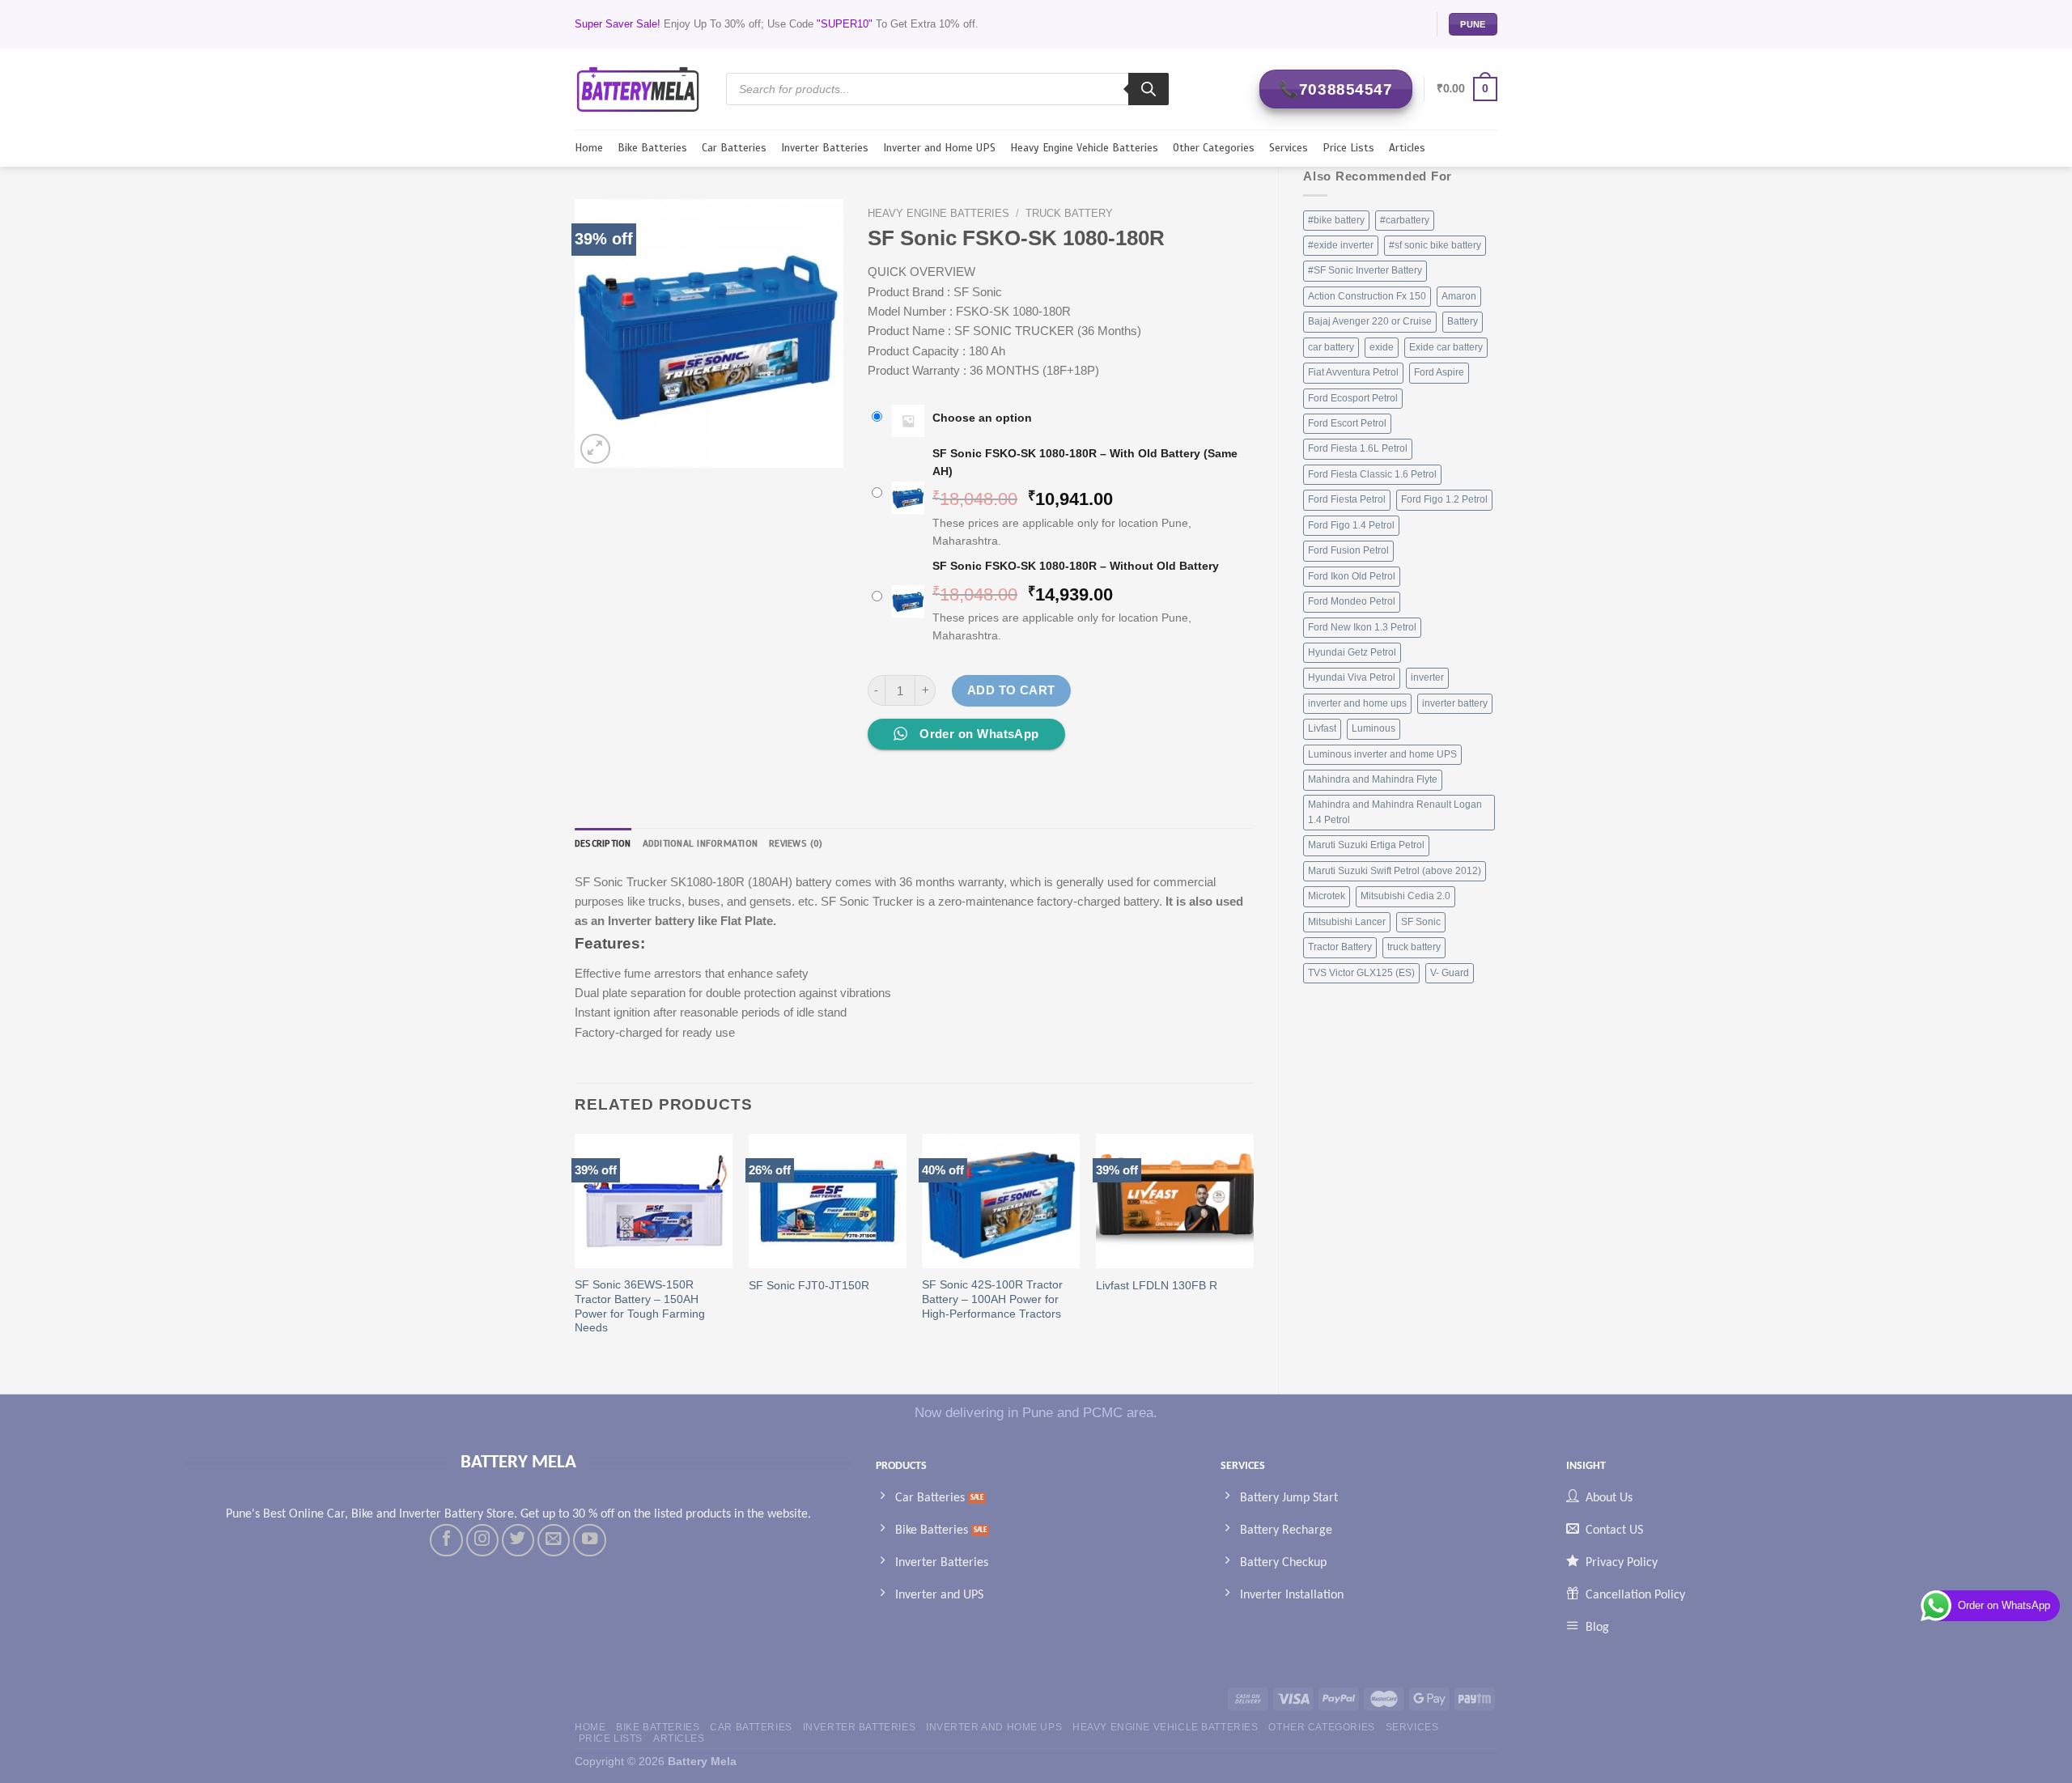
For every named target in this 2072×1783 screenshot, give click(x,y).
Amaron (1459, 296)
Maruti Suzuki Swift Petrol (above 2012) (1395, 871)
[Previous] (575, 1250)
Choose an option (982, 418)
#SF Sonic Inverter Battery (1365, 270)
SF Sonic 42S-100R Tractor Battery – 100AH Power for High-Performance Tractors (992, 1299)
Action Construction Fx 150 (1367, 296)
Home (589, 148)
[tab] (603, 844)
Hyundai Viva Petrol (1352, 677)
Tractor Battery (1340, 947)
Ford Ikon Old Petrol (1352, 576)
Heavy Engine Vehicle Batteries (1084, 148)
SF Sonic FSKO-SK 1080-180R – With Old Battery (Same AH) (1085, 463)
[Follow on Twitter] (518, 1540)
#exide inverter (1341, 245)
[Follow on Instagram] (482, 1540)
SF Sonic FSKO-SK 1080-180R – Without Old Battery (1076, 566)
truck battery (1414, 947)
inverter (1427, 677)
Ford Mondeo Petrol (1352, 601)
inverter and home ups (1357, 703)
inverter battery (1455, 703)
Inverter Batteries (825, 148)
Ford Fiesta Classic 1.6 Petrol (1372, 474)
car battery (1331, 347)
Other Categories (1214, 148)
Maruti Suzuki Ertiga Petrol (1366, 845)
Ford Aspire (1439, 372)
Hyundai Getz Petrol (1352, 652)
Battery (1463, 321)
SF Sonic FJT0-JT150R (809, 1286)
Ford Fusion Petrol (1348, 550)
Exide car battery (1446, 347)
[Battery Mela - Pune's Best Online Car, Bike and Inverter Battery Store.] (638, 89)
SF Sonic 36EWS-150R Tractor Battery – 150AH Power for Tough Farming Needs (640, 1306)
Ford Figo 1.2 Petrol (1444, 499)
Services (1289, 148)
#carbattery (1405, 220)
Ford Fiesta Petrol (1347, 499)
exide (1382, 347)
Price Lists (1348, 148)
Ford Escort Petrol (1347, 423)
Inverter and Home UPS (939, 148)
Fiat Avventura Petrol (1353, 372)
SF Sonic (1421, 922)
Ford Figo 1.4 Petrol (1351, 525)
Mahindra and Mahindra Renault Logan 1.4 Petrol (1395, 812)
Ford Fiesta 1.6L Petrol (1358, 448)
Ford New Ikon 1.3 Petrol (1362, 627)
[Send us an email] (554, 1540)
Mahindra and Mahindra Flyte (1373, 779)
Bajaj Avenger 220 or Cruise (1370, 321)
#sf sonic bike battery (1435, 245)
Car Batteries (734, 148)
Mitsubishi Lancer (1347, 922)
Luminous (1374, 728)
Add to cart (1011, 690)
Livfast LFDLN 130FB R (1157, 1286)
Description (603, 843)
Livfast (1322, 728)
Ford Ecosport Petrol (1353, 398)
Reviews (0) (796, 843)
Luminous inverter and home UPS (1382, 754)
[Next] (1253, 1250)
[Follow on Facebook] (446, 1540)
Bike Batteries (652, 148)
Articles (1407, 148)
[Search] (1149, 89)
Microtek (1327, 896)
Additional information (700, 843)
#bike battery (1336, 220)
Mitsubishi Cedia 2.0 (1405, 896)
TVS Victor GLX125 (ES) (1361, 973)
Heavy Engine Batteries (938, 213)
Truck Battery (1069, 213)
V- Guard (1450, 973)
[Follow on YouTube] (589, 1540)
